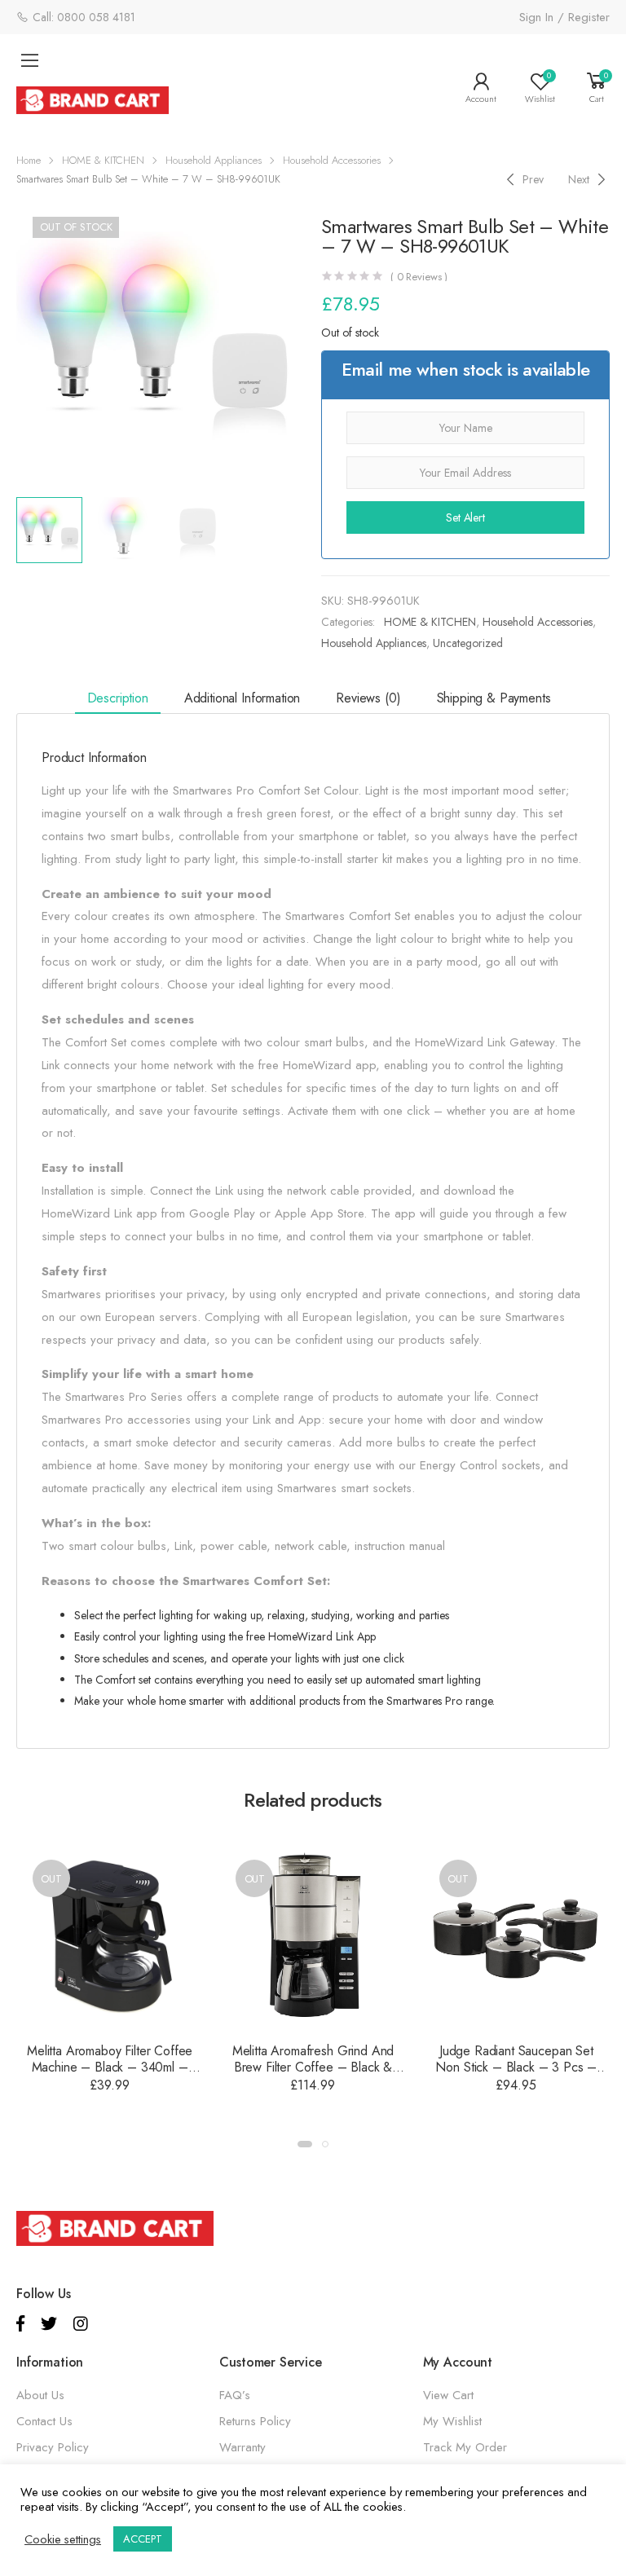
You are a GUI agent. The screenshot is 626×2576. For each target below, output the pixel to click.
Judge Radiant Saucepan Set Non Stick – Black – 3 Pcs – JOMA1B (516, 2067)
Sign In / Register (564, 17)
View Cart (448, 2395)
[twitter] (49, 2324)
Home (29, 160)
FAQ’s (235, 2395)
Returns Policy (255, 2421)
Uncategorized (468, 643)
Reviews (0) (368, 698)
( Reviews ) (419, 277)
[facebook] (20, 2324)
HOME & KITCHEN (103, 160)
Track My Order (465, 2447)
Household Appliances (214, 160)
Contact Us (44, 2421)
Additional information (242, 698)
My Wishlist (452, 2421)
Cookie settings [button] (63, 2539)
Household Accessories (332, 160)
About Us (40, 2395)
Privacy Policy (53, 2447)
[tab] (118, 699)
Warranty (242, 2447)
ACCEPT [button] (143, 2539)
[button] (305, 2144)
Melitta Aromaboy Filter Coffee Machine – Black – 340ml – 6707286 (110, 2067)
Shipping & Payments (494, 698)
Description (118, 698)
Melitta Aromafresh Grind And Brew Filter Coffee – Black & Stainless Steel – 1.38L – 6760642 (313, 2075)
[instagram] (81, 2324)
